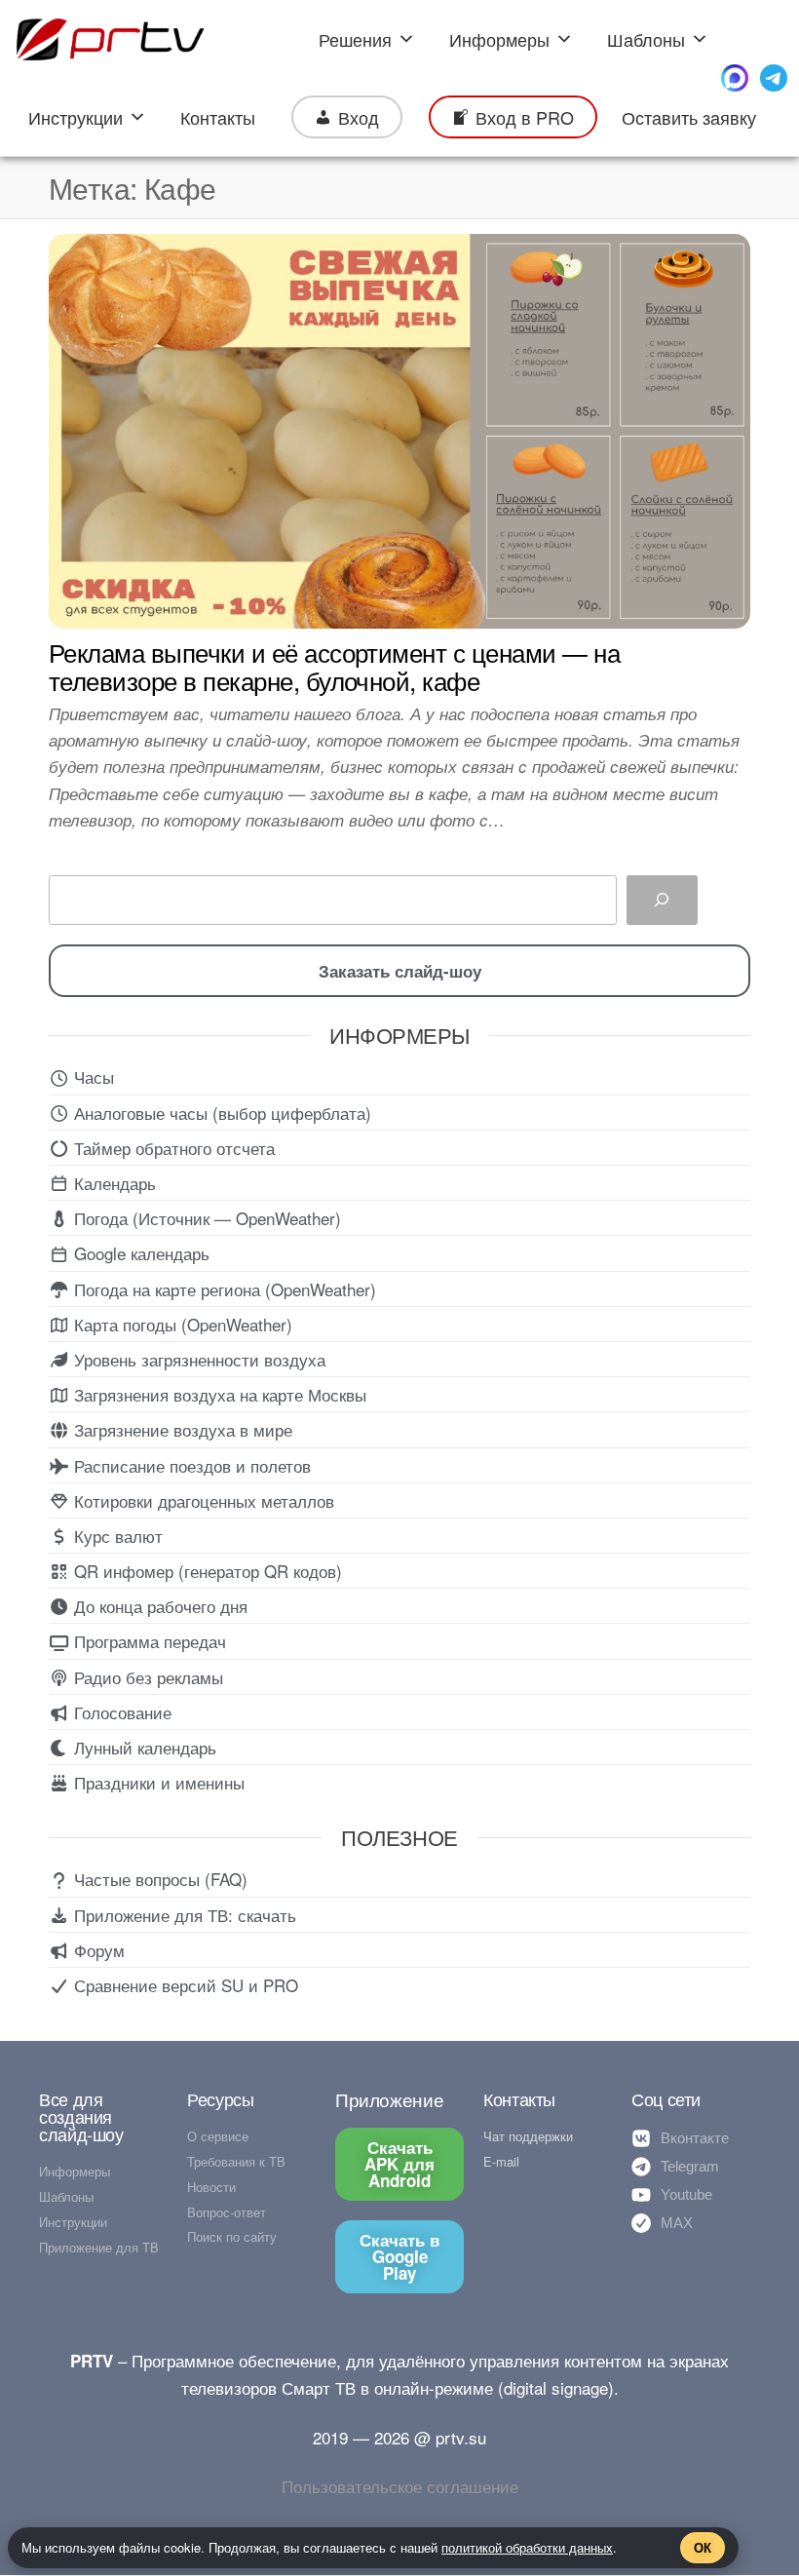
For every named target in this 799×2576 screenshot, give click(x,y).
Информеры (499, 39)
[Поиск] (662, 900)
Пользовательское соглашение (400, 2486)
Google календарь (139, 1253)
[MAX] (735, 78)
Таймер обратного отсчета (172, 1148)
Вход (359, 117)
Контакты (218, 117)
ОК (703, 2547)
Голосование (120, 1712)
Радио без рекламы (146, 1677)
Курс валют (116, 1536)
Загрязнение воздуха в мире (181, 1429)
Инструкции (76, 117)
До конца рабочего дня (158, 1606)
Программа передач (148, 1641)
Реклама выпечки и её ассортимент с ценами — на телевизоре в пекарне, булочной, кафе (334, 666)
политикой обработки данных (527, 2547)
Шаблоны (646, 39)
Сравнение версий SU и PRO (184, 1985)
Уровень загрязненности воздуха (197, 1359)
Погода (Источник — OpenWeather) (205, 1218)
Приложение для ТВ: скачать (183, 1915)
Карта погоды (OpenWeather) (181, 1324)
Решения (355, 39)
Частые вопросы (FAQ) (158, 1879)
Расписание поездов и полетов (190, 1465)
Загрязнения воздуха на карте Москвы (218, 1394)
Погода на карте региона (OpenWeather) (223, 1289)
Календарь (113, 1183)
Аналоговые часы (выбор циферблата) (220, 1113)
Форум (97, 1950)
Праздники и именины (157, 1782)
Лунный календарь (143, 1747)
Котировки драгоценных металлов (202, 1500)
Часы (92, 1077)
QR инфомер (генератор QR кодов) (206, 1571)
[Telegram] (774, 78)
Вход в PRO (525, 117)
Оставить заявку (689, 117)
